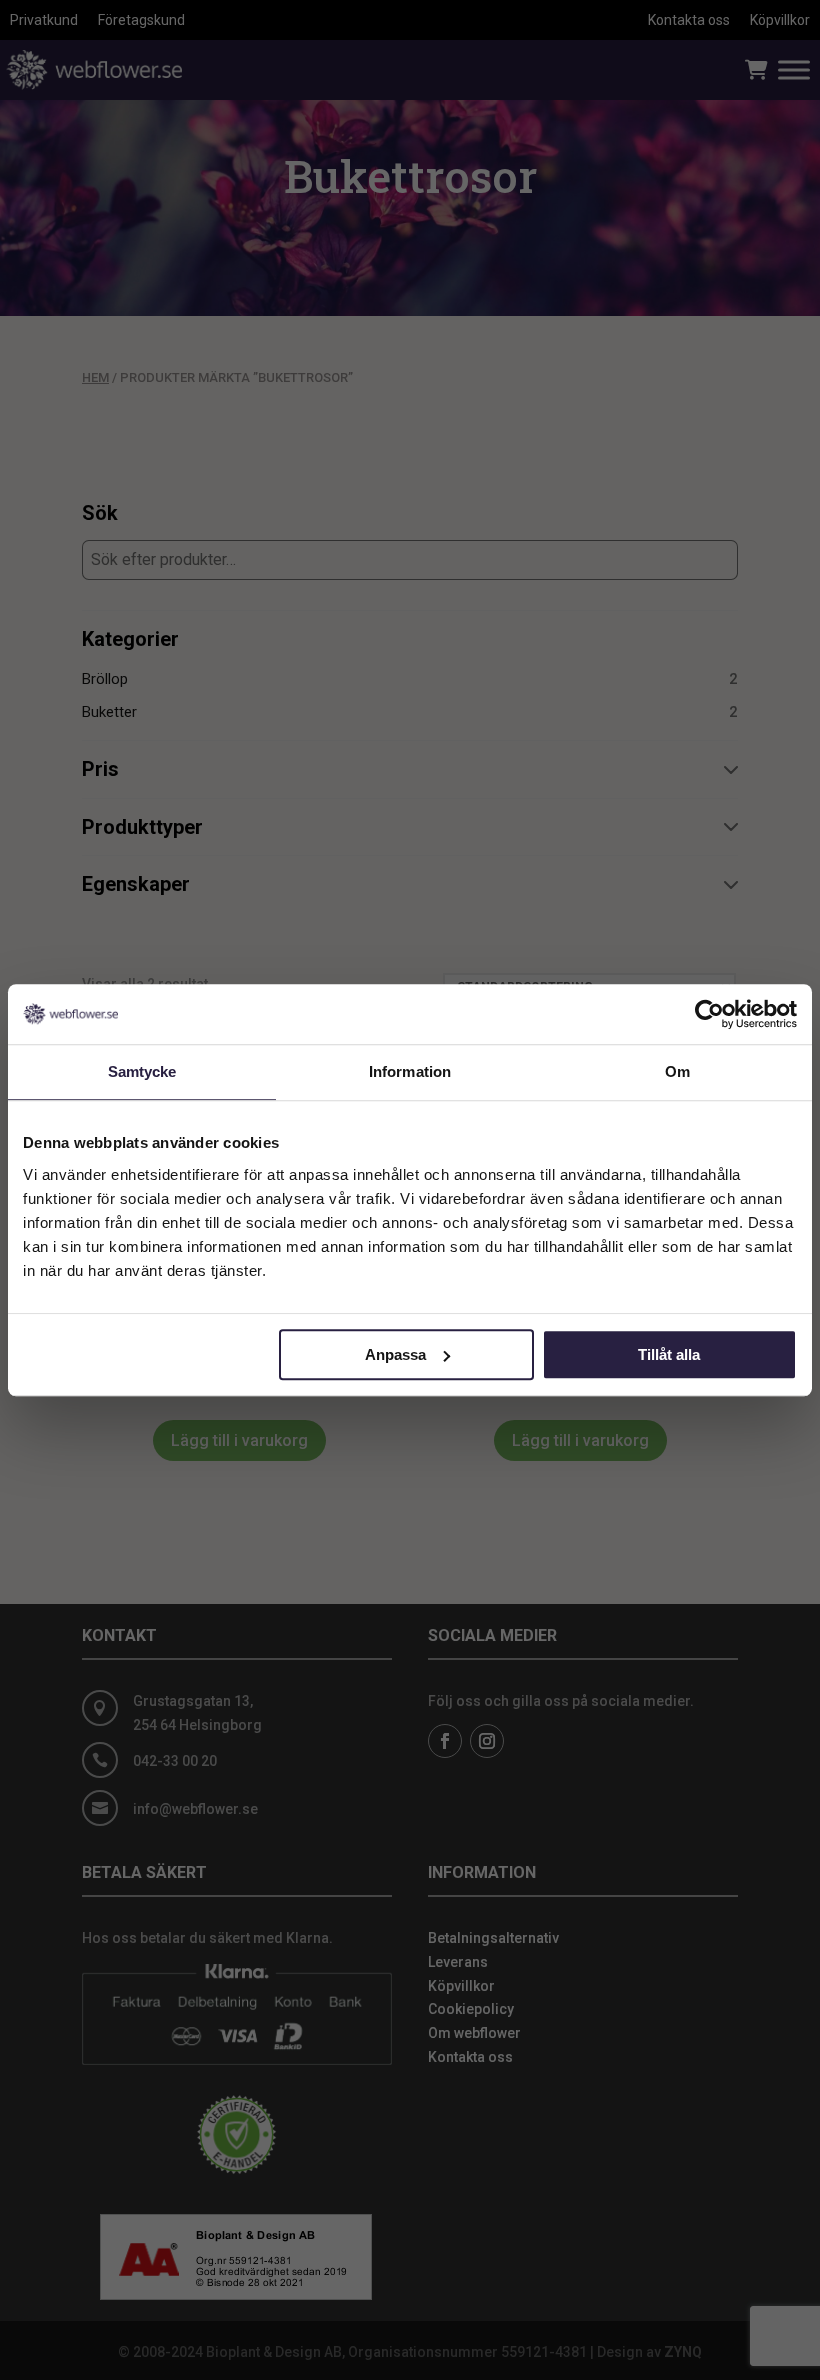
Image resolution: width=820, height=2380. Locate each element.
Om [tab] (677, 1071)
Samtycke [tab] (142, 1071)
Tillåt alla (669, 1354)
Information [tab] (410, 1071)
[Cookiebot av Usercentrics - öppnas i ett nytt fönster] (709, 1014)
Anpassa (395, 1354)
